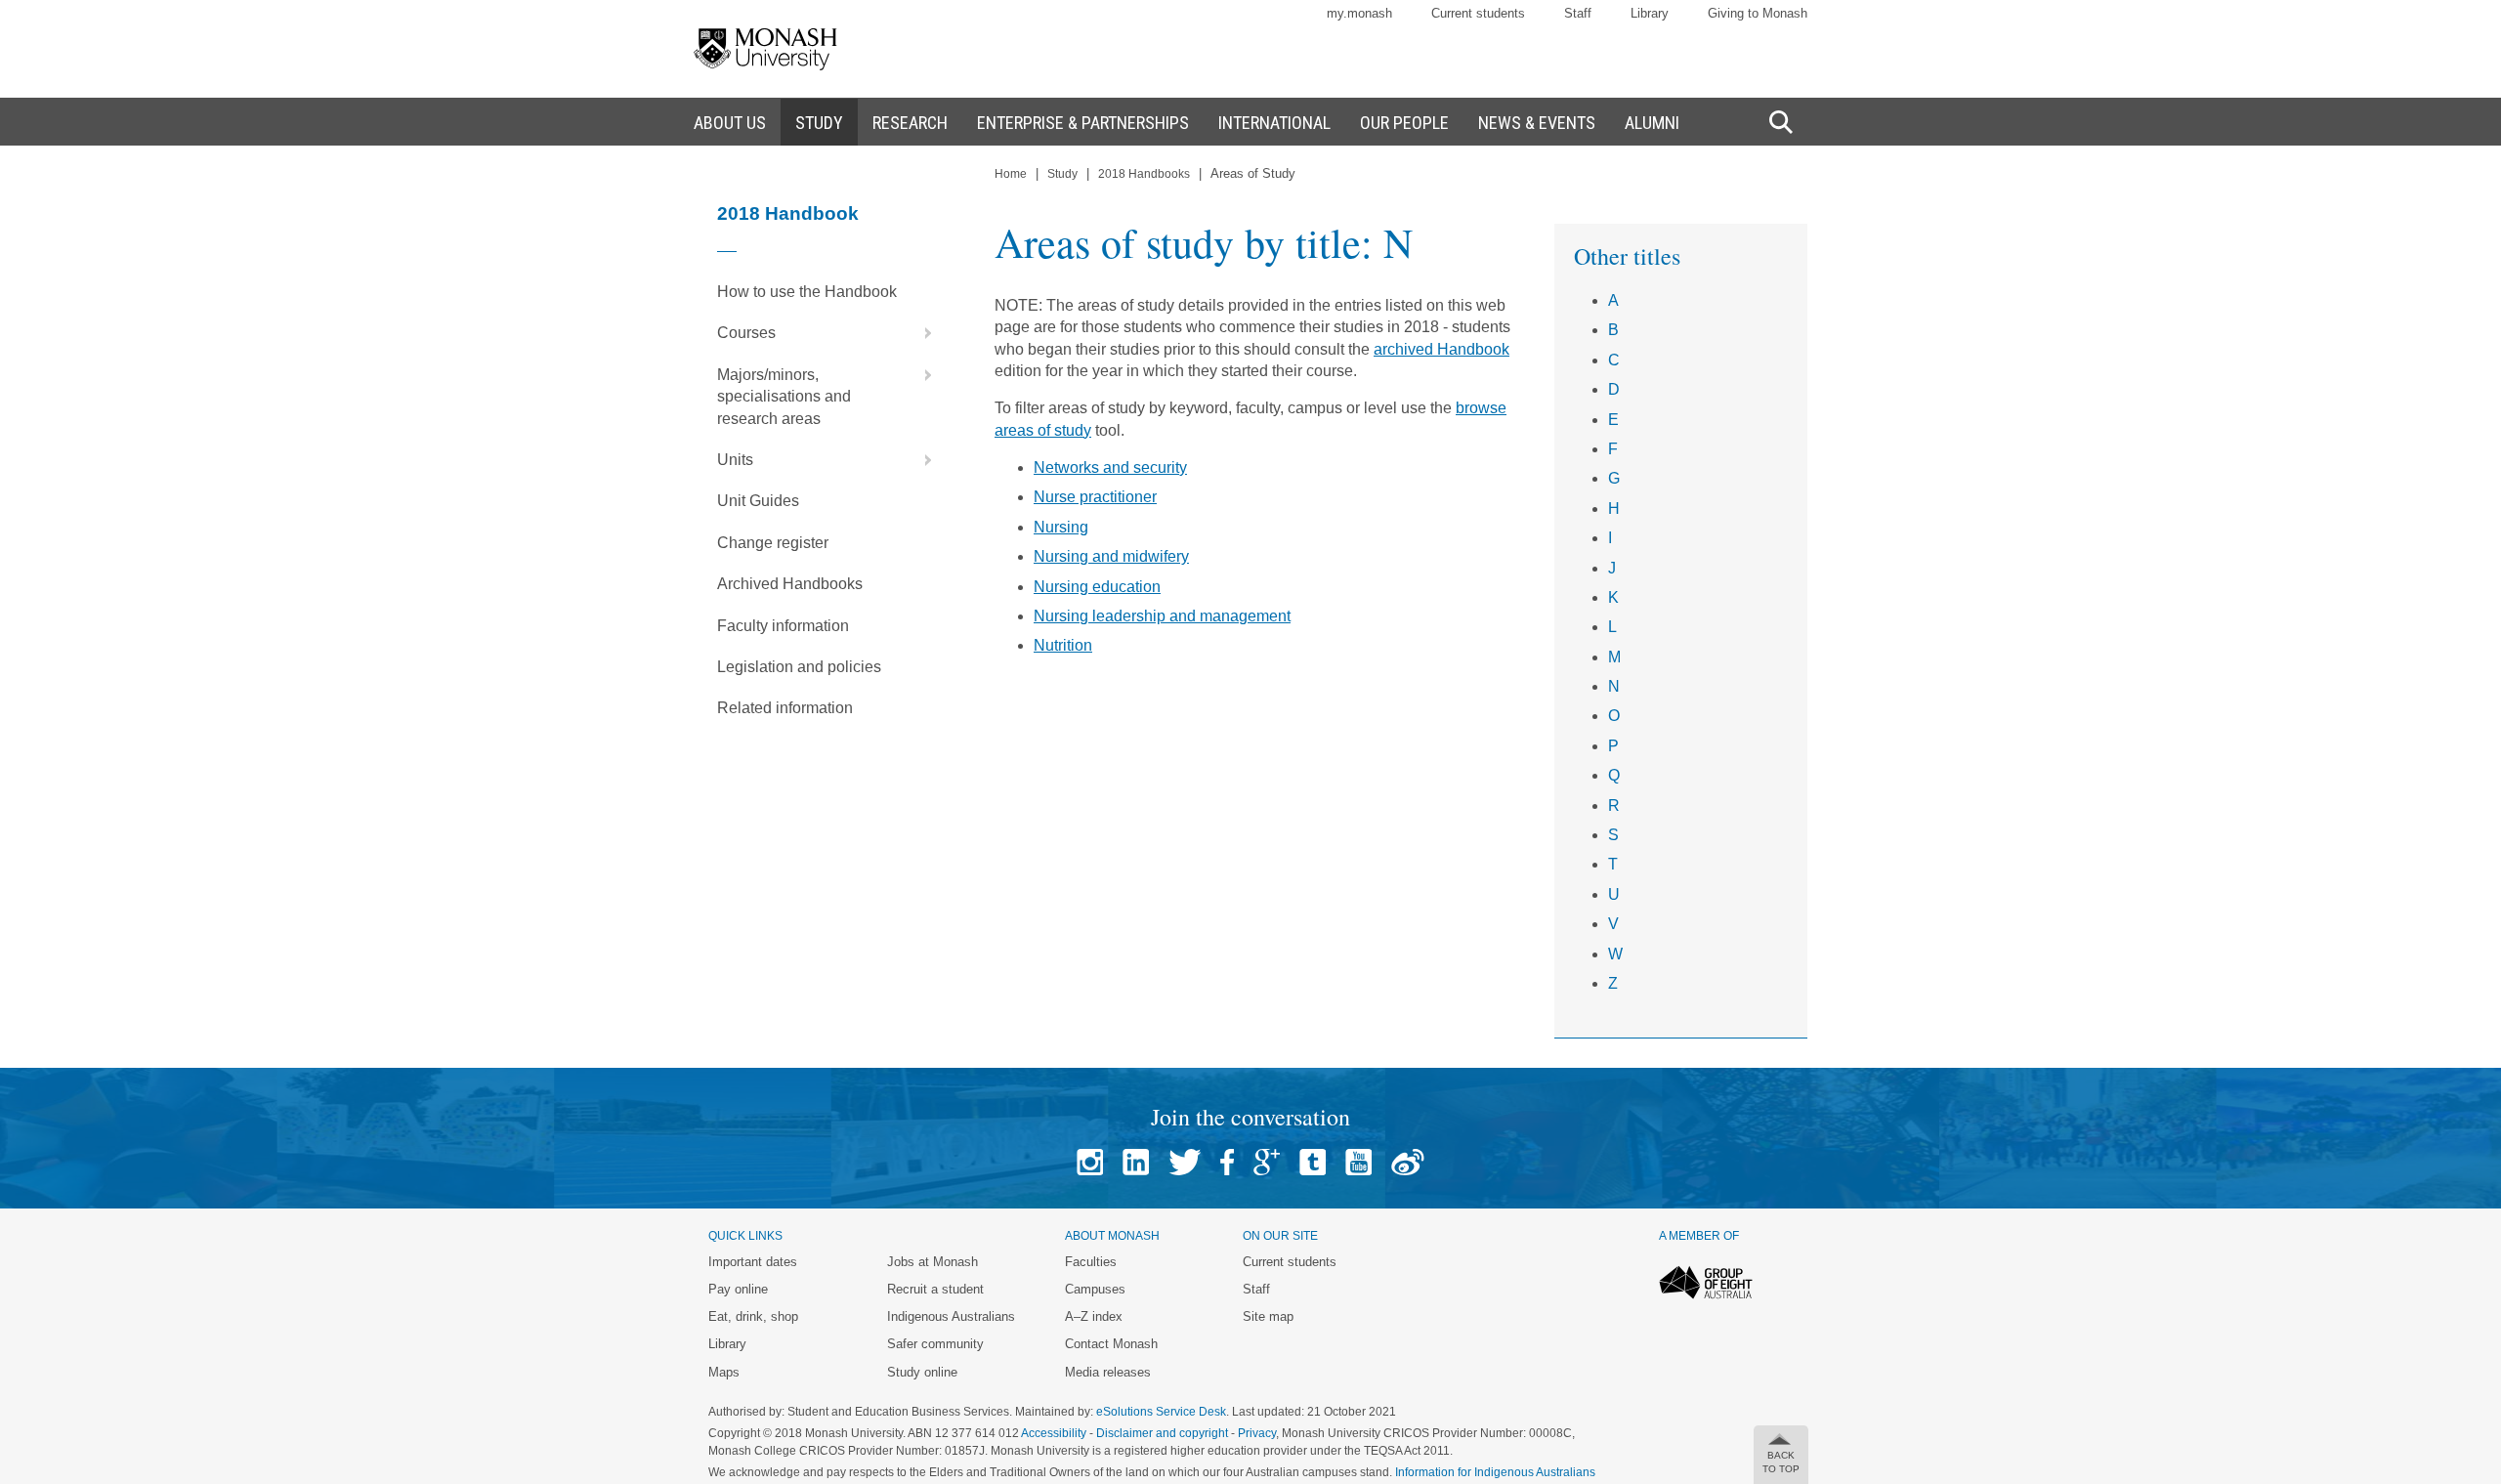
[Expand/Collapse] (920, 333)
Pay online (738, 1289)
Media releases (1108, 1372)
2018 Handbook (788, 213)
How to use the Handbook (807, 292)
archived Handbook (1441, 349)
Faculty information (783, 626)
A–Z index (1094, 1316)
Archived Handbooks (790, 584)
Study (1062, 174)
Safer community (935, 1344)
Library (1650, 13)
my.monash (1359, 13)
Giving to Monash (1758, 13)
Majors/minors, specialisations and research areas (784, 397)
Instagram (1090, 1162)
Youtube (1358, 1162)
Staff (1578, 13)
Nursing (1061, 527)
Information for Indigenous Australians (1495, 1472)
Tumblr (1313, 1162)
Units (735, 460)
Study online (922, 1372)
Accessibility (1054, 1433)
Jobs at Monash (933, 1262)
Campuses (1095, 1289)
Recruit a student (935, 1289)
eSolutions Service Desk (1161, 1412)
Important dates (753, 1262)
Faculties (1091, 1262)
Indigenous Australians (951, 1316)
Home (1011, 174)
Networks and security (1110, 467)
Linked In (1136, 1162)
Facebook (1227, 1162)
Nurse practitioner (1095, 497)
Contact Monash (1111, 1344)
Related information (785, 708)
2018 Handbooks (1144, 174)
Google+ (1267, 1162)
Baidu (1408, 1162)
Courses (746, 333)
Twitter (1185, 1162)
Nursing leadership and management (1162, 616)
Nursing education (1097, 587)
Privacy (1257, 1433)
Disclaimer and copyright (1162, 1433)
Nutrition (1063, 645)
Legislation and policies (799, 667)
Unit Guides (758, 501)
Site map (1268, 1316)
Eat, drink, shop (753, 1316)
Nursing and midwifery (1111, 556)
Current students (1478, 13)
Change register (773, 543)
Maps (724, 1372)
